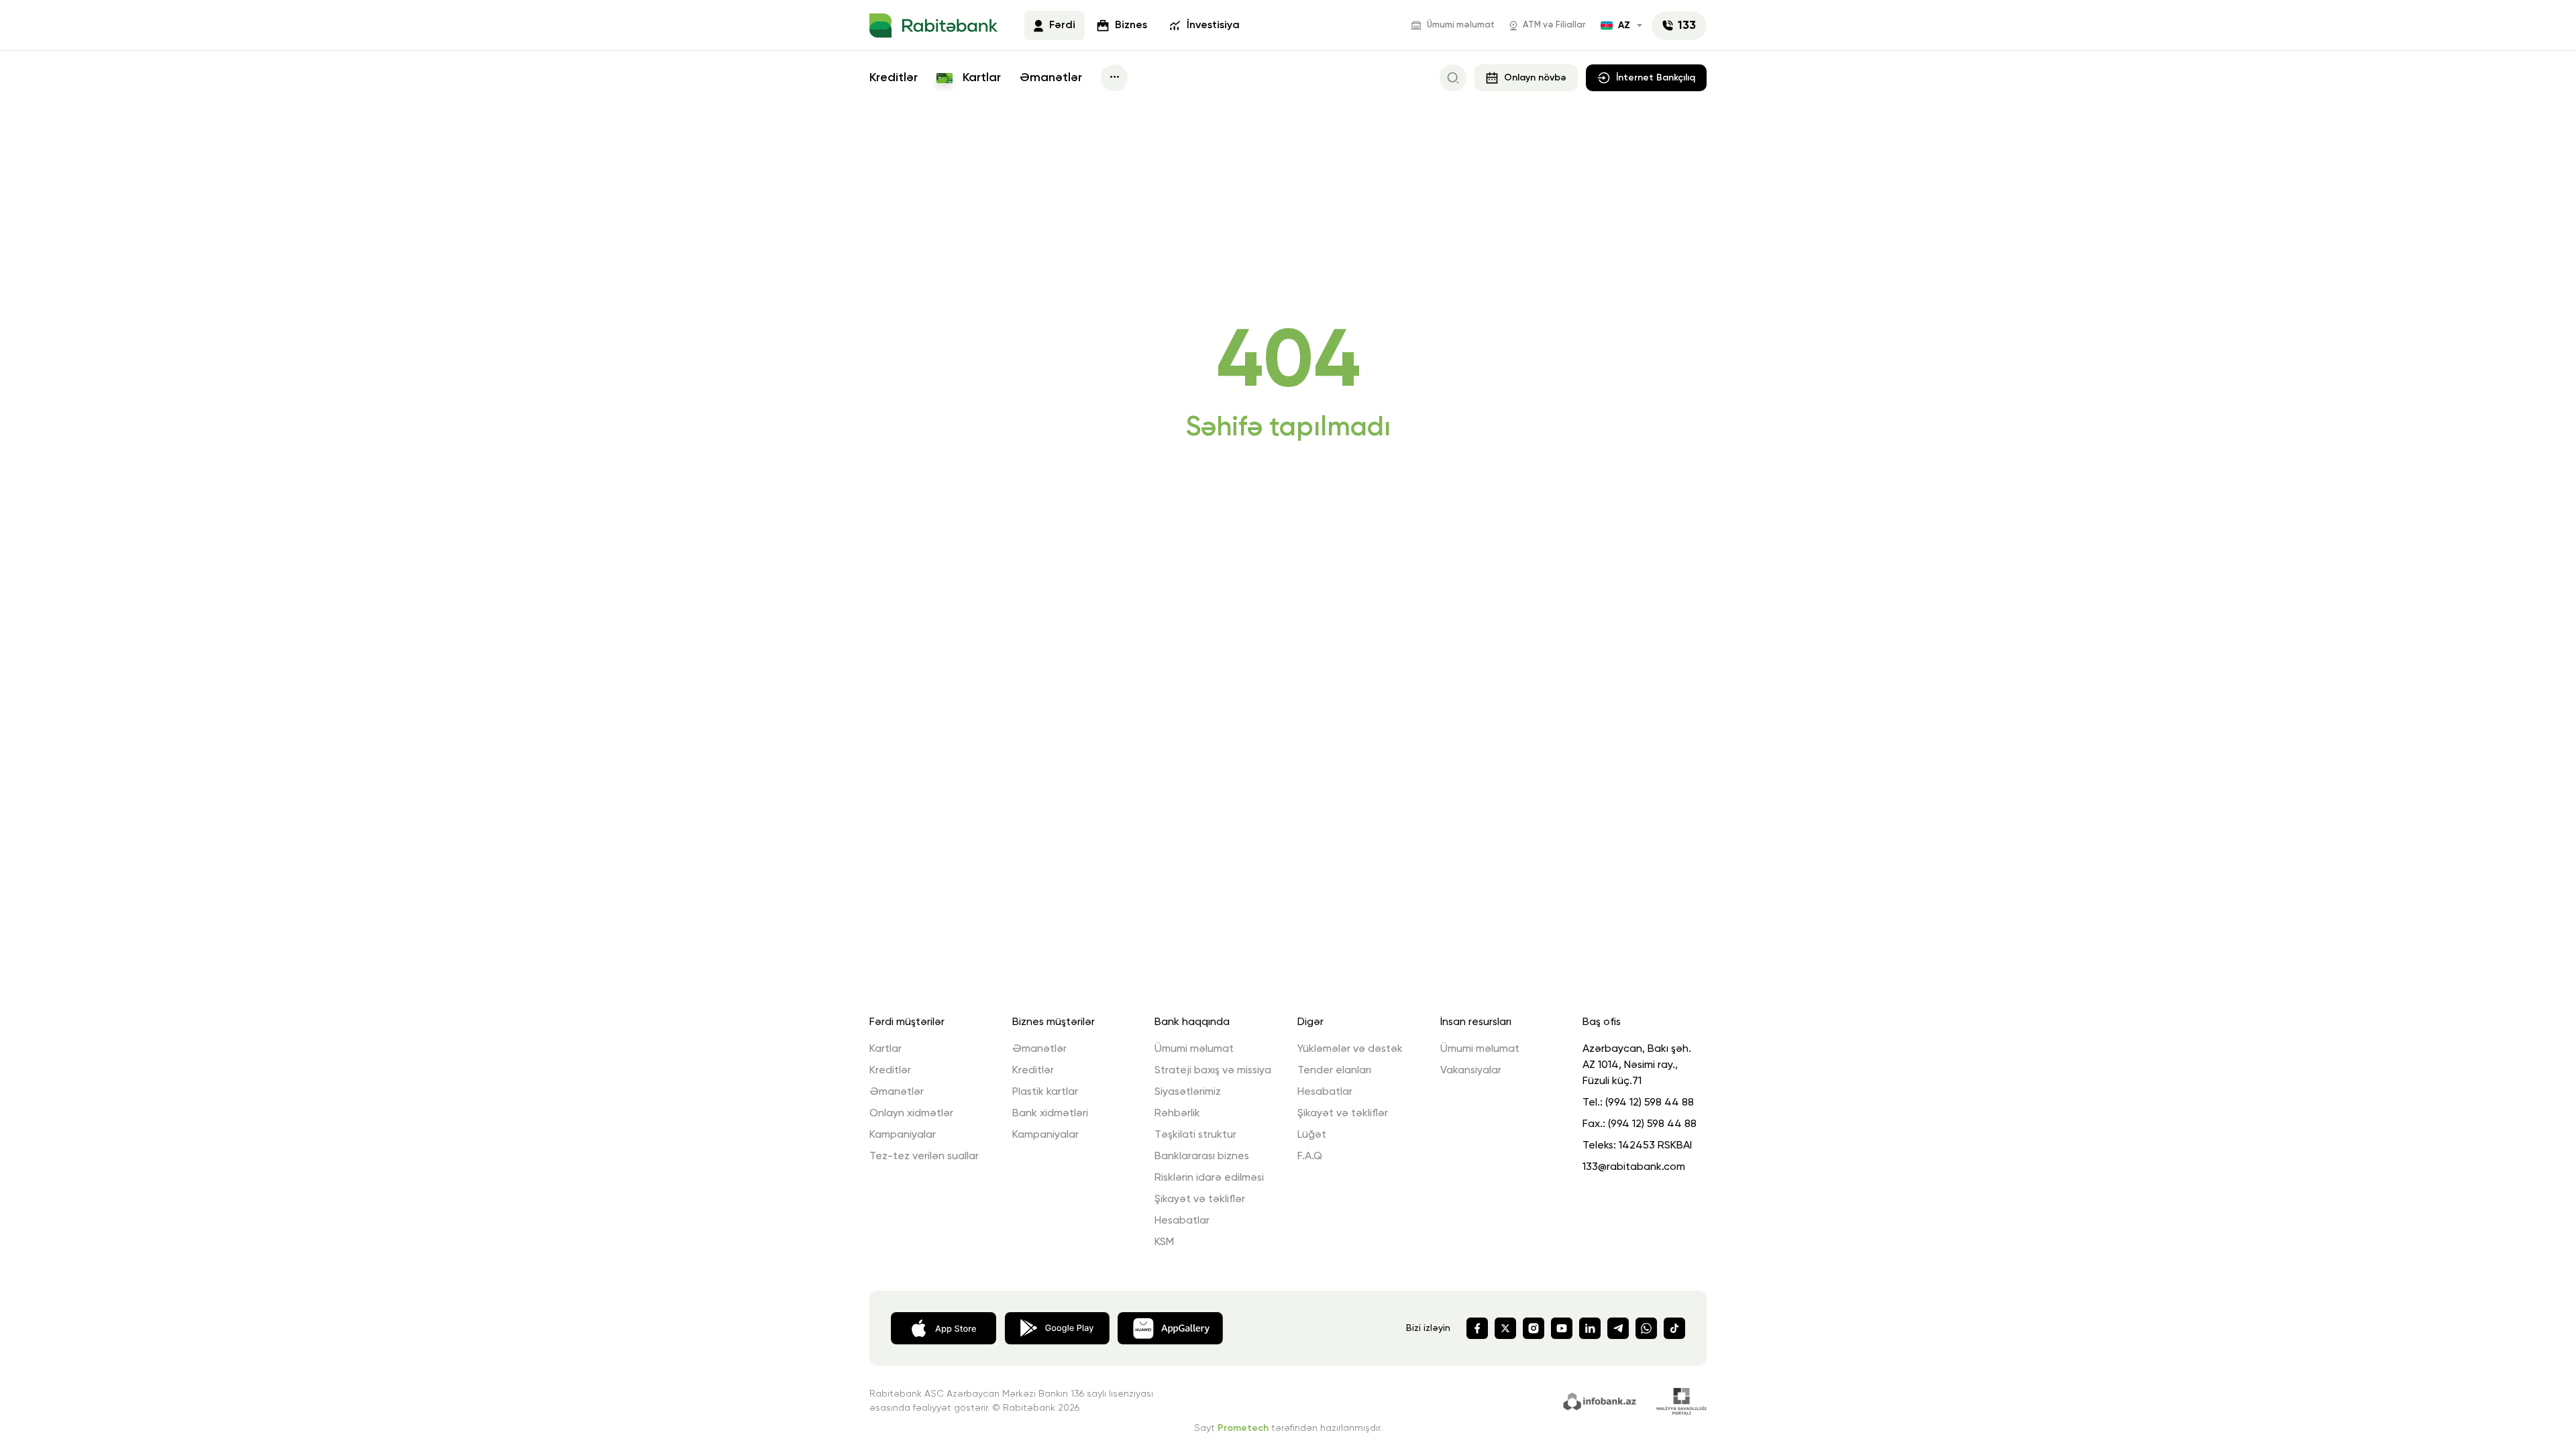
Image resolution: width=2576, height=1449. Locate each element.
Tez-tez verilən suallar (924, 1157)
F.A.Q (1310, 1157)
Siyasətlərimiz (1188, 1092)
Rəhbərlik (1177, 1114)
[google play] (1057, 1327)
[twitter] (1505, 1328)
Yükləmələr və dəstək (1350, 1049)
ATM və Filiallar (1554, 25)
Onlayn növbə (1535, 78)
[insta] (1534, 1328)
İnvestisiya (1213, 25)
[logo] (933, 25)
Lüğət (1312, 1135)
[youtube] (1562, 1328)
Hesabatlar (1182, 1221)
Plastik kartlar (1045, 1092)
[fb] (1477, 1328)
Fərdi (1062, 25)
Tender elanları (1334, 1071)
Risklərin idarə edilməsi (1209, 1178)
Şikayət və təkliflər (1200, 1199)
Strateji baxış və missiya (1213, 1071)
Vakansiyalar (1471, 1071)
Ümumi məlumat (1461, 25)
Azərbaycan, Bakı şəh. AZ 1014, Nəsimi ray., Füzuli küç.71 (1637, 1065)
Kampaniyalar (903, 1135)
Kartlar (980, 78)
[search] (1453, 78)
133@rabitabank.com (1634, 1167)
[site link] (1602, 1400)
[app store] (944, 1327)
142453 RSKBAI (1655, 1146)
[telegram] (1618, 1328)
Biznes (1131, 25)
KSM (1164, 1242)
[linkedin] (1590, 1328)
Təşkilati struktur (1195, 1135)
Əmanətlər (1051, 78)
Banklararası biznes (1202, 1157)
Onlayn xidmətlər (911, 1114)
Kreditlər (894, 78)
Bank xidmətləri (1050, 1114)
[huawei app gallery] (1170, 1327)
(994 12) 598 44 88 (1650, 1103)
